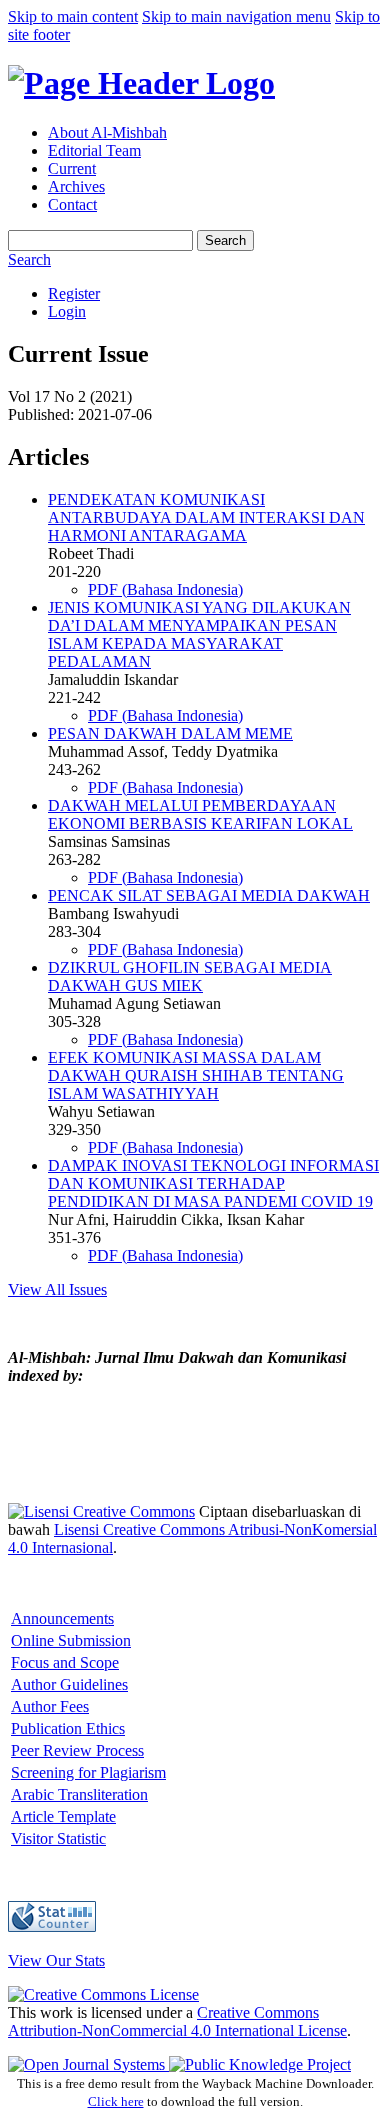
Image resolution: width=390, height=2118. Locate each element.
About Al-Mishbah (107, 132)
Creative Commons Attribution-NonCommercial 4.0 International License (177, 2021)
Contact (72, 204)
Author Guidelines (69, 1684)
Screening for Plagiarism (88, 1772)
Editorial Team (94, 150)
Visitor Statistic (58, 1838)
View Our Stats (56, 1960)
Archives (76, 186)
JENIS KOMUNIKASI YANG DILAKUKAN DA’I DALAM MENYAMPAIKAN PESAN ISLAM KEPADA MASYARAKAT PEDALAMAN (199, 634)
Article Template (63, 1816)
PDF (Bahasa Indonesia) (165, 589)
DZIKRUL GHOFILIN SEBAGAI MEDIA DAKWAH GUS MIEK (190, 976)
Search (225, 240)
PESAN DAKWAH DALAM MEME (170, 733)
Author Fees (50, 1706)
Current (72, 168)
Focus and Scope (65, 1662)
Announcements (62, 1618)
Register (74, 293)
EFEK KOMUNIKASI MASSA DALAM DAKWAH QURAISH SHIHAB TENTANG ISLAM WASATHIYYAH (196, 1075)
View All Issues (57, 1289)
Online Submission (71, 1640)
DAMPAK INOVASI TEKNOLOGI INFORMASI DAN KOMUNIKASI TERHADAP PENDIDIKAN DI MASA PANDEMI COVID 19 (213, 1183)
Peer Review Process (77, 1750)
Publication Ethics (68, 1728)
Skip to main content (73, 16)
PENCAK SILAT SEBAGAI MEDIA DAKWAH (209, 895)
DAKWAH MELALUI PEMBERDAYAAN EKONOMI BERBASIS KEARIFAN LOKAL (200, 814)
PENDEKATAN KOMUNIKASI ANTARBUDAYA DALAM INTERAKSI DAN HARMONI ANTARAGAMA (206, 517)
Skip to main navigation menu (236, 16)
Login (67, 311)
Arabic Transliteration (79, 1794)
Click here (116, 2101)
